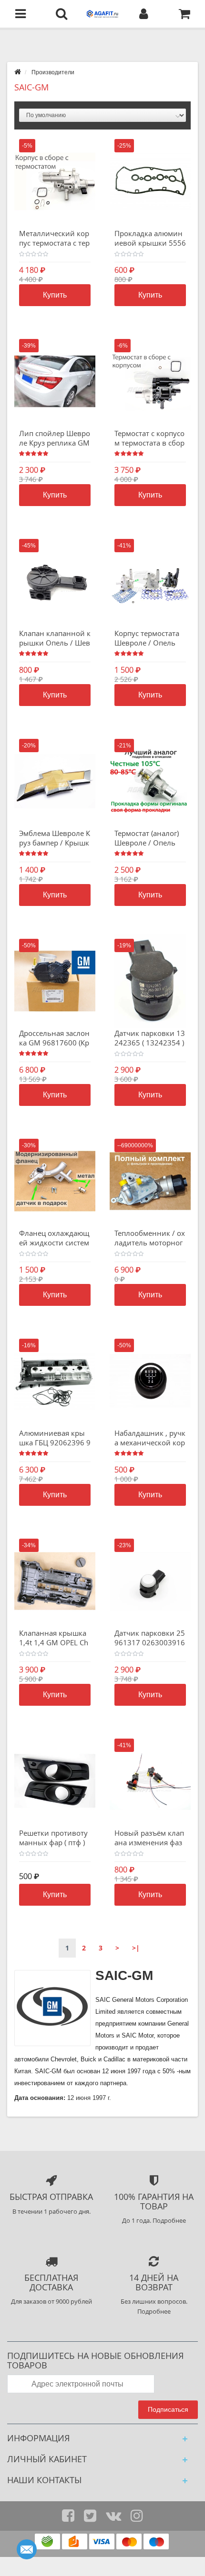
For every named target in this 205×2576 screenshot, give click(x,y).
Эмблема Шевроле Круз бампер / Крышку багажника (55, 843)
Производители (53, 72)
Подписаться (168, 2409)
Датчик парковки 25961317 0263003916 (150, 1638)
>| (136, 1948)
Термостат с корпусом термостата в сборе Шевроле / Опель (149, 443)
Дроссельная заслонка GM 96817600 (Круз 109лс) (54, 1043)
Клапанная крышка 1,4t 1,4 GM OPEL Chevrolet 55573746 (54, 1642)
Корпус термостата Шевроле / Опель (147, 638)
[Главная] (18, 72)
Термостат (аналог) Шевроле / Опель (147, 838)
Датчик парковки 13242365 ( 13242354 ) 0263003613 (150, 1043)
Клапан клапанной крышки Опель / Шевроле (55, 643)
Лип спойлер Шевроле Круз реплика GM (55, 438)
